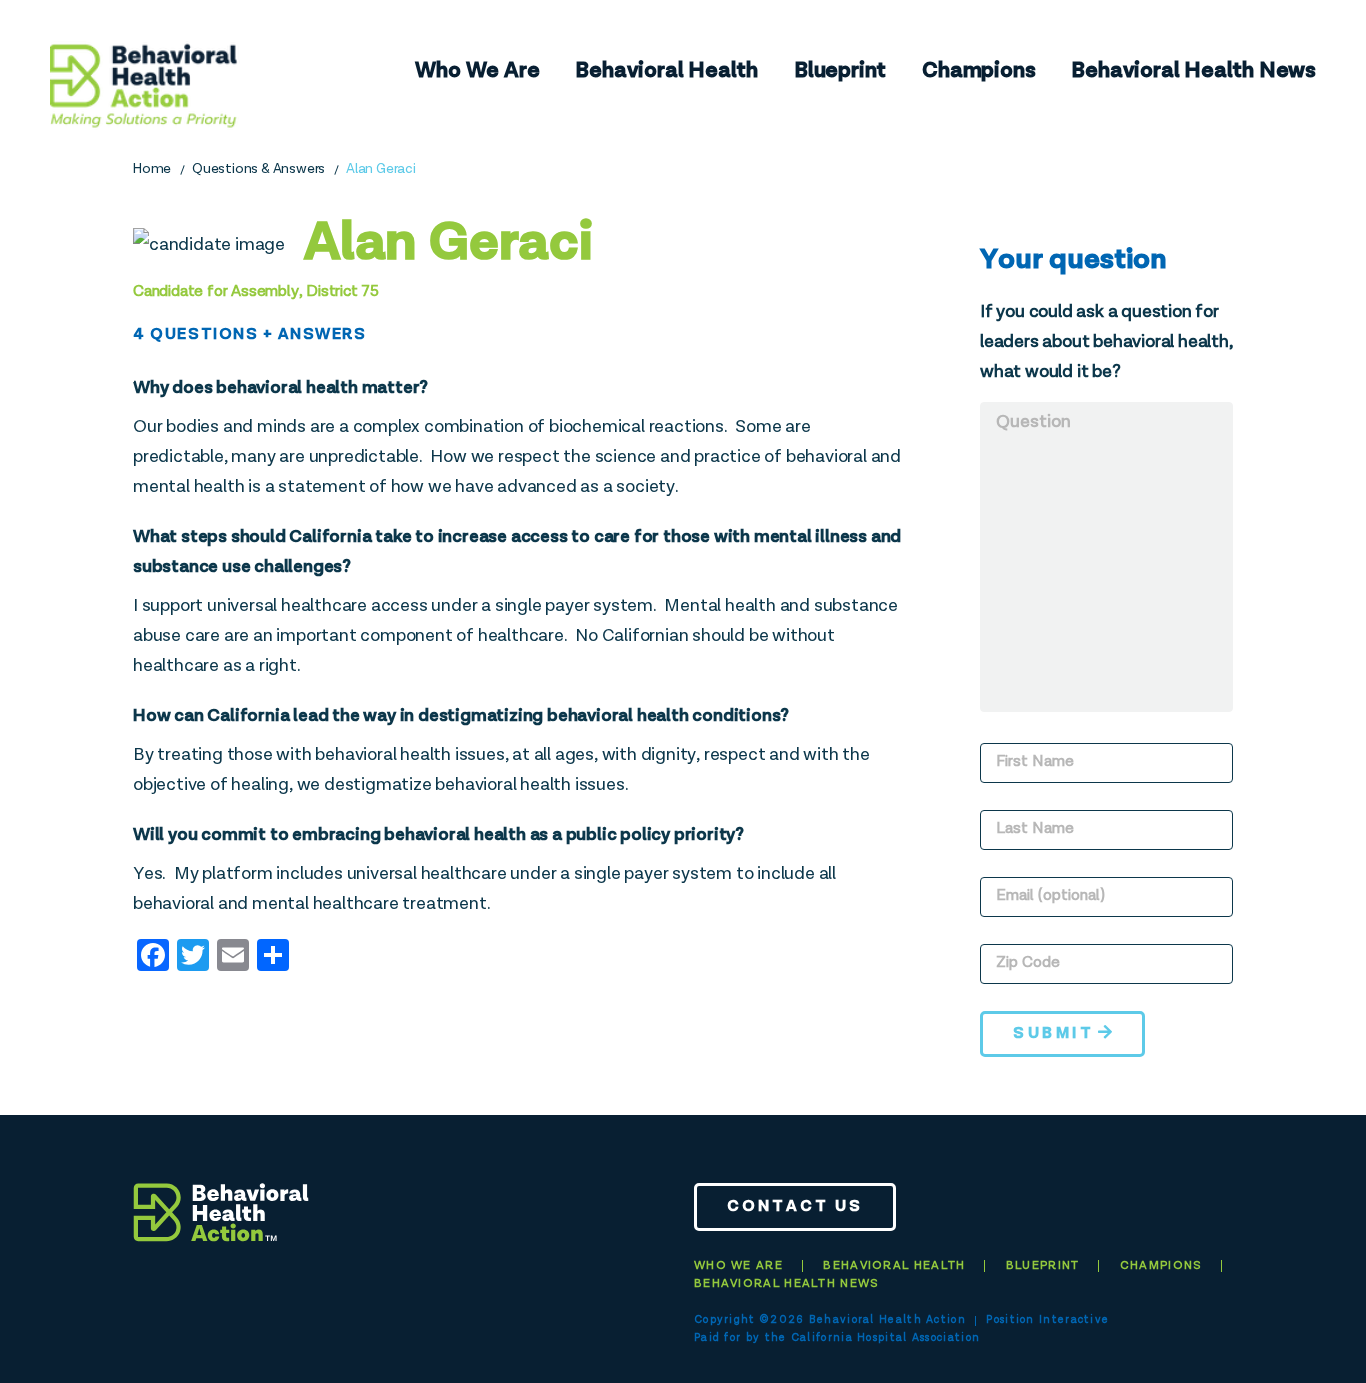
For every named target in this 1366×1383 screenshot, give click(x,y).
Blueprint (840, 71)
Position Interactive (1047, 1319)
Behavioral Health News (1193, 71)
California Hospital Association (885, 1337)
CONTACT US (795, 1207)
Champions (978, 71)
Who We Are (477, 71)
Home (152, 169)
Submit (1053, 1034)
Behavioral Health (666, 71)
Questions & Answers (258, 169)
